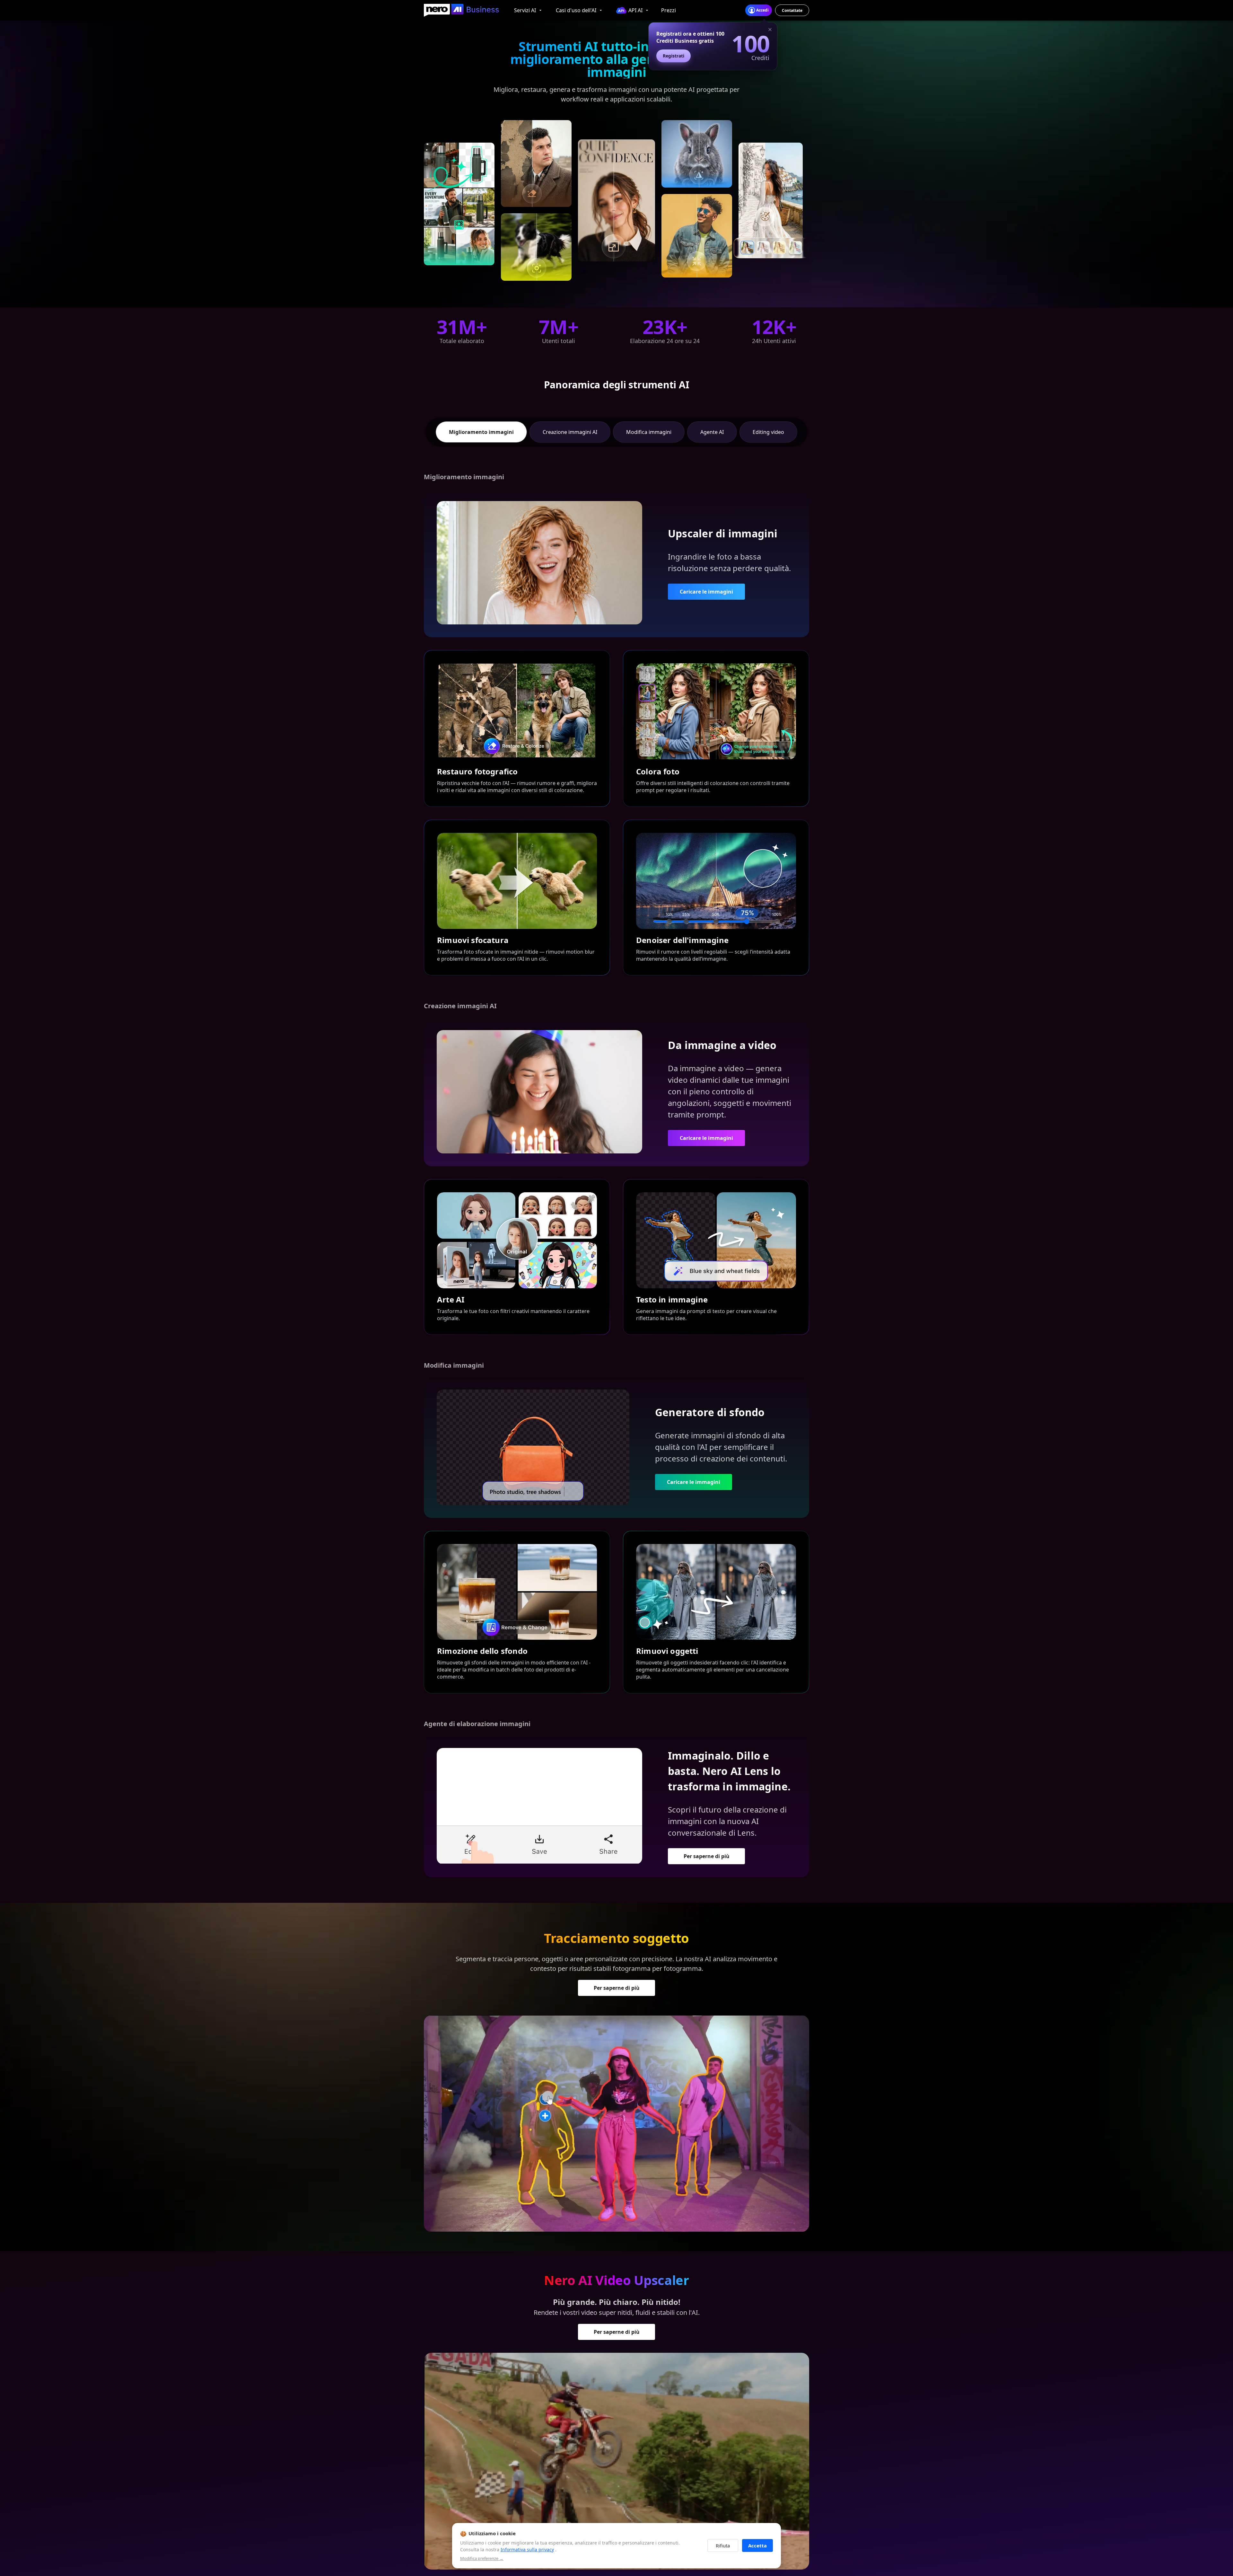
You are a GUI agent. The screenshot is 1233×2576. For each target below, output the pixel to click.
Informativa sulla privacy (527, 2550)
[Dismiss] (770, 30)
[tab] (481, 432)
